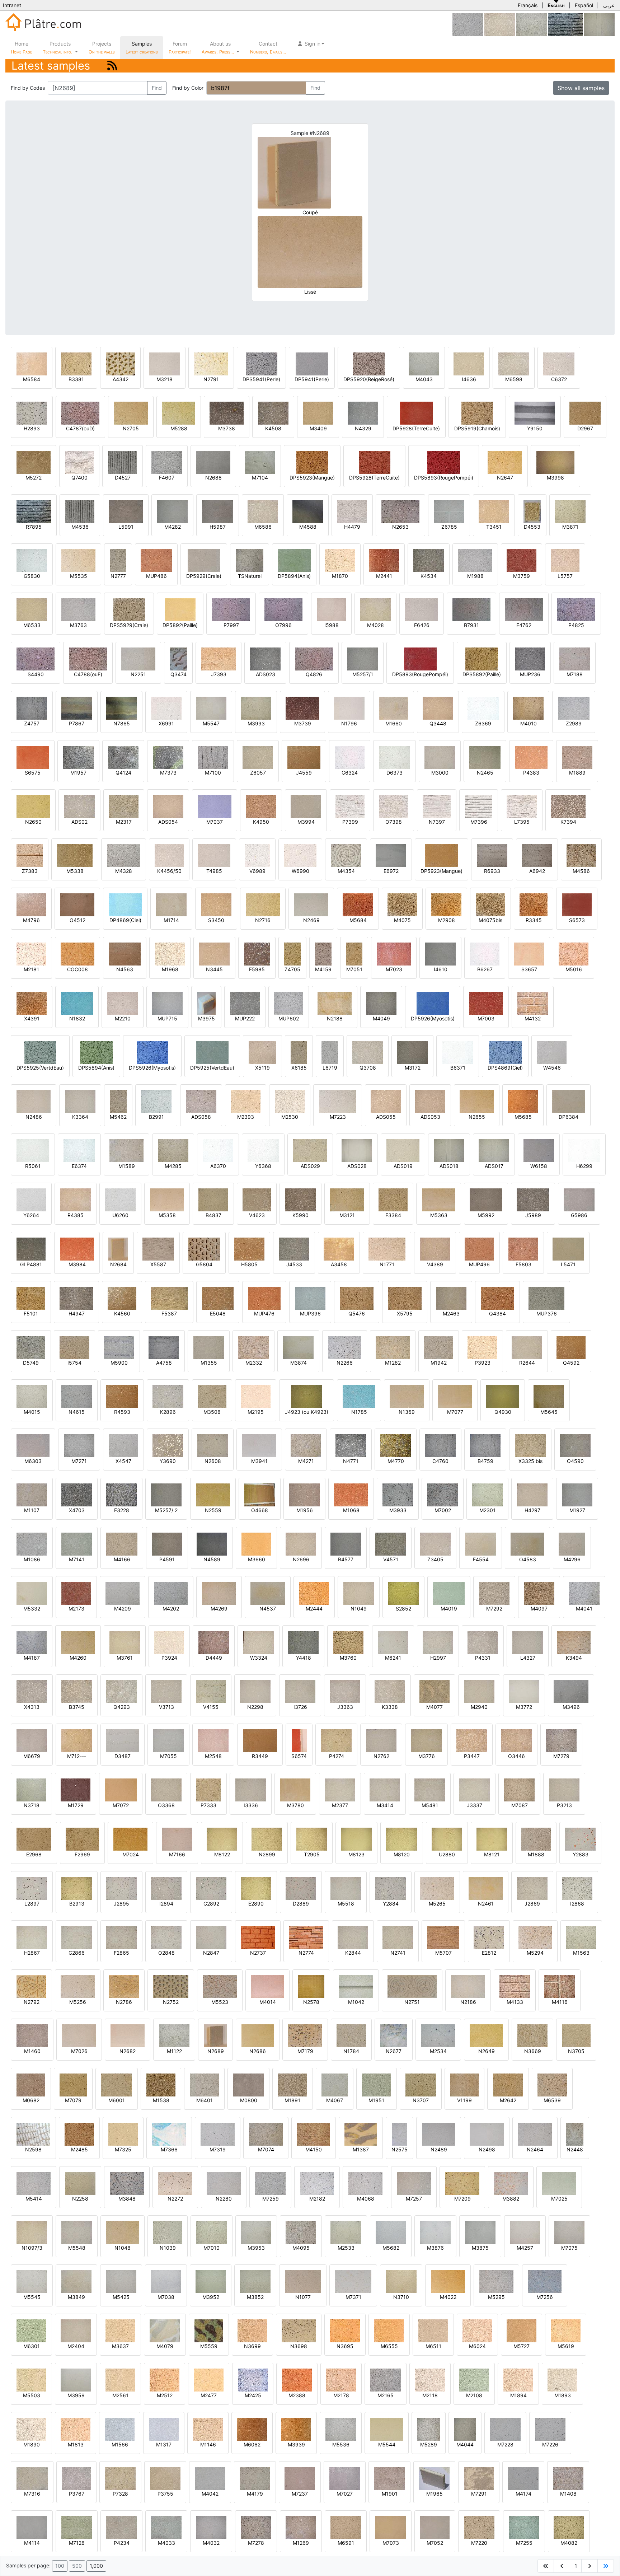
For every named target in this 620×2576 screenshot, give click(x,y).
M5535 (79, 576)
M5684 (358, 920)
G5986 (579, 1215)
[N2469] (311, 904)
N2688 (213, 478)
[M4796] (31, 904)
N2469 (311, 920)
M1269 (301, 2543)
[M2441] (384, 560)
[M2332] (253, 1347)
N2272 (175, 2199)
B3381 (76, 379)
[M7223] (338, 1101)
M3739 (303, 723)
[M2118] (430, 2379)
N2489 (439, 2149)
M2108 (474, 2395)
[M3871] (570, 511)
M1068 (351, 1510)
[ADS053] (430, 1101)
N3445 (214, 969)
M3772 (524, 1707)
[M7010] (212, 2232)
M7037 (215, 822)
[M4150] (314, 2134)
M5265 (437, 1904)
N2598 (33, 2149)
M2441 (384, 576)
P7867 (77, 723)
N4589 (212, 1559)
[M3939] (296, 2429)
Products (57, 48)
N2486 (34, 1117)
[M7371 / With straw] (353, 2281)
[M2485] (79, 2134)
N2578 (311, 2002)
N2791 (211, 379)
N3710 (401, 2297)
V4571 (391, 1559)
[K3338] (390, 1691)
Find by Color (188, 88)
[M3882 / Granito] (511, 2183)
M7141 (77, 1559)
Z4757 (32, 723)
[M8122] (222, 1839)
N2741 (398, 1953)
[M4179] (255, 2478)
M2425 (253, 2395)
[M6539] (552, 2084)
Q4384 (497, 1313)
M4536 (80, 527)
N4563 (125, 969)
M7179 (305, 2051)
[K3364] (80, 1101)
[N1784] (351, 2035)
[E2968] (34, 1839)
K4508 (273, 428)
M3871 (570, 527)
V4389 (435, 1264)
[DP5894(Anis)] (294, 560)
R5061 (33, 1166)
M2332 (254, 1363)
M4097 (539, 1609)
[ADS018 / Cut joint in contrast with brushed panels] (599, 24)
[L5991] (126, 511)
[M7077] (455, 1396)
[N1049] (359, 1593)
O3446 (516, 1756)
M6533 (32, 625)
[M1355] (209, 1347)
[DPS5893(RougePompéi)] (444, 462)
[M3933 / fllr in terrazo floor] (398, 1494)
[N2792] (31, 1986)
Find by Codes (28, 88)
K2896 (168, 1412)
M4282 (173, 527)
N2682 (128, 2051)
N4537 (268, 1609)
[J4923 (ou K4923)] (307, 1396)
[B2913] (77, 1888)
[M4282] (172, 511)
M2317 (124, 822)
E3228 (122, 1510)
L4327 (528, 1658)
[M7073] (391, 2527)
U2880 (447, 1854)
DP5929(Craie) (204, 576)
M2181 (31, 969)
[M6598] (500, 24)
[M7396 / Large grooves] (479, 806)
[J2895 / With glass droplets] (121, 1888)
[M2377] (340, 1789)
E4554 (481, 1559)
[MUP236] (530, 658)
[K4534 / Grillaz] (429, 560)
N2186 (468, 2002)
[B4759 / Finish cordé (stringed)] (485, 1445)
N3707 (421, 2100)
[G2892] (211, 1888)
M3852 (255, 2297)
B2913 (77, 1904)
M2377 (340, 1805)
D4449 (214, 1658)
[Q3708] (368, 1052)
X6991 (166, 723)
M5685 (523, 1117)
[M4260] (78, 1642)
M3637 (120, 2346)
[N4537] (268, 1593)
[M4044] (465, 2429)
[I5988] (331, 609)
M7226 (550, 2444)
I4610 (441, 969)
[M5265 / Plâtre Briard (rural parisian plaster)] (437, 1888)
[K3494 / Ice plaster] (574, 1642)
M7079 (73, 2100)
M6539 (552, 2100)
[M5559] (209, 2330)
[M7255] (524, 2527)
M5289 (429, 2444)
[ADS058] (201, 1101)
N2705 (131, 428)
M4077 (435, 1707)
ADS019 (403, 1166)
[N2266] (345, 1347)
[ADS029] (310, 1150)
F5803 (523, 1264)
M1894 (518, 2395)
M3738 (227, 428)
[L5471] (568, 1249)
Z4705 (292, 969)
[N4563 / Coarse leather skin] (125, 953)
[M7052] (435, 2527)
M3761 (125, 1658)
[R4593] (122, 1396)
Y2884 (391, 1904)
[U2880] (447, 1839)
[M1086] (32, 1544)
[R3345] (534, 904)
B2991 (156, 1117)
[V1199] (464, 2084)
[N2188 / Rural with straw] (335, 1003)
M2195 (256, 1412)
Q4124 (123, 773)
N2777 (118, 576)
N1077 (303, 2297)
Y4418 (304, 1658)
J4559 (304, 773)
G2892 (211, 1904)
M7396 (479, 822)
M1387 (361, 2149)
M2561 (120, 2395)
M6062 (252, 2444)
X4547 (123, 1461)
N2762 (381, 1756)
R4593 (122, 1412)
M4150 (314, 2149)
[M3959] (76, 2379)
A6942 (537, 871)
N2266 (345, 1363)
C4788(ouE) (88, 674)
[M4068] (365, 2183)
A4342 (121, 379)
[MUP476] (264, 1298)
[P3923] (482, 1347)
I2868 (577, 1904)
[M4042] (210, 2478)
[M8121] (492, 1839)
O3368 (166, 1805)
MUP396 (310, 1313)
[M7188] (575, 658)
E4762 (524, 625)
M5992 (486, 1215)
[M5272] (34, 462)
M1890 (32, 2444)
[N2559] (213, 1494)
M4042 (210, 2494)
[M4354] (346, 855)
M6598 (514, 379)
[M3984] (77, 1249)
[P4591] (167, 1544)
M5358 (167, 1215)
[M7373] (168, 757)
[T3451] (494, 511)
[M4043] (424, 363)
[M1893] (562, 2379)
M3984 (77, 1264)
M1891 (292, 2100)
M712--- (77, 1756)
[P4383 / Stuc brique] (531, 757)
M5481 (430, 1805)
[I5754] (74, 1347)
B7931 (471, 625)
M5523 (220, 2002)
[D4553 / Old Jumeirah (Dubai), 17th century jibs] (532, 511)
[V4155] (211, 1691)
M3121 (347, 1215)
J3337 (475, 1805)
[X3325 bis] (530, 1445)
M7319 (218, 2149)
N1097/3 (32, 2248)
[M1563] (581, 1937)
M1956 (305, 1510)
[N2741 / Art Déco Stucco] (398, 1937)
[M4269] (219, 1593)
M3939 (296, 2444)
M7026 (79, 2051)
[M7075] (569, 2232)
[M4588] (308, 511)
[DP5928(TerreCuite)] (416, 413)
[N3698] (299, 2330)
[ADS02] (79, 806)
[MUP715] (167, 1003)
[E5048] (218, 1298)
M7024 (131, 1854)
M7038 (166, 2297)
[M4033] (166, 2527)
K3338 (390, 1707)
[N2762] (381, 1740)
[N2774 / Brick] (306, 1937)
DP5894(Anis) (294, 576)
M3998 (555, 478)
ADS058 (201, 1117)
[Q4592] (571, 1347)
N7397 (437, 822)
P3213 (564, 1805)
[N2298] (255, 1691)
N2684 (118, 1264)
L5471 (568, 1264)
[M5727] (522, 2330)
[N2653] (400, 511)
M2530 (290, 1117)
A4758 (164, 1363)
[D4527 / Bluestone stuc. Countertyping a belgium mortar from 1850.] (123, 462)
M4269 (219, 1609)
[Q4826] (314, 658)
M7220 (479, 2543)
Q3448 (438, 723)
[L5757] (565, 560)
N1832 (77, 1018)
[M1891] (293, 2084)
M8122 (222, 1854)
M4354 (346, 871)
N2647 (505, 478)
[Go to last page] (606, 2566)
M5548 (77, 2248)
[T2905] (312, 1839)
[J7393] (219, 658)
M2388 (297, 2395)
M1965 (435, 2494)
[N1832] (77, 1003)
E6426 (422, 625)
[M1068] (351, 1494)
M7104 (260, 478)
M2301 (487, 1510)
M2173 (76, 1609)
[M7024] (130, 1839)
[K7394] (568, 806)
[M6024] (477, 2330)
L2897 (32, 1904)
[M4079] (165, 2330)
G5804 (204, 1264)
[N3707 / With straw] (421, 2084)
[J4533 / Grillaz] (294, 1249)
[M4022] (448, 2281)
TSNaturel (250, 576)
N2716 (263, 920)
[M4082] (569, 2527)
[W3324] (259, 1642)
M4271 (306, 1461)
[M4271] (306, 1445)
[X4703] (77, 1494)
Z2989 (574, 723)
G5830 (32, 576)
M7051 (354, 969)
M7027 (345, 2494)
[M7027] (345, 2478)
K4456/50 (169, 871)
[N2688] (213, 462)
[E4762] (524, 609)
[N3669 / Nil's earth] (532, 2035)
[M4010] (528, 708)
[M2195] (256, 1396)
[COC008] (77, 953)
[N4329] (363, 413)
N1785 (359, 1412)
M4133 (515, 2002)
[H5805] (249, 1249)
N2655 (477, 1117)
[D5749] (31, 1347)
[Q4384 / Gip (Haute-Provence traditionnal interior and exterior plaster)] (497, 1298)
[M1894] (518, 2379)
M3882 (511, 2199)
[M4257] (525, 2232)
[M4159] (323, 953)
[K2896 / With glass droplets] (168, 1396)
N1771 (387, 1264)
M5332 (32, 1609)
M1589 (127, 1166)
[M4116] (560, 1986)
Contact (268, 48)
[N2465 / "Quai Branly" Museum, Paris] (485, 757)
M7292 (494, 1609)
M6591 (346, 2543)
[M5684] (358, 904)
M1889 (577, 773)
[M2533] (346, 2232)
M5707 (443, 1953)
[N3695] (345, 2330)
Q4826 (314, 674)
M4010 (529, 723)
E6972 (391, 871)
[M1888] (536, 1839)
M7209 (462, 2199)
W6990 (300, 871)
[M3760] (348, 1642)
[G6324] (350, 757)
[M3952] (211, 2281)
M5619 (566, 2346)
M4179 (255, 2494)
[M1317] (164, 2429)
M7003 (486, 1018)
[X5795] (405, 1298)
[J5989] (533, 1199)
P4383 (531, 773)
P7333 (208, 1805)
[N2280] (224, 2183)
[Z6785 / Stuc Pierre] (449, 511)
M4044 (465, 2444)
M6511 (433, 2346)
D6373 (394, 773)
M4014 (268, 2002)
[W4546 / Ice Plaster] (552, 1052)
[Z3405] (435, 1544)
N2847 (211, 1953)
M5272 (34, 478)
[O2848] (166, 1937)
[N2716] (263, 904)
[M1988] (475, 560)
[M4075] (402, 904)
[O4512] (77, 904)
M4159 (323, 969)
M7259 (271, 2199)
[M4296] (572, 1544)
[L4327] (528, 1642)
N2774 (306, 1953)
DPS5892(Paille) (482, 674)
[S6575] (33, 757)
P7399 (350, 822)
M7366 (169, 2149)
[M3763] (78, 609)
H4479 (352, 527)
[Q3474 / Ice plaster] (178, 658)
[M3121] (347, 1199)
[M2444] (314, 1593)
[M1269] (301, 2527)
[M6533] (32, 609)
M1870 (340, 576)
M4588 (308, 527)
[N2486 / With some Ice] (34, 1101)
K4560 (122, 1313)
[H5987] (218, 511)
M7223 (338, 1117)
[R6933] (492, 855)
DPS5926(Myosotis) (152, 1068)
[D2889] (301, 1888)
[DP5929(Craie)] (204, 560)
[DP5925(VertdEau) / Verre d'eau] (212, 1052)
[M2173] (76, 1593)
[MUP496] (479, 1249)
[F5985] (257, 953)
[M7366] (169, 2134)
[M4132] (533, 1003)
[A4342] (120, 363)
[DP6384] (569, 1101)
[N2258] (80, 2183)
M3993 (256, 723)
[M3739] (302, 708)
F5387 (169, 1313)
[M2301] (487, 1494)
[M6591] (346, 2527)
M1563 (581, 1953)
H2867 (32, 1953)
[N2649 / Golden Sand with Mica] (486, 2035)
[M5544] (387, 2429)
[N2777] (118, 560)
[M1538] (161, 2084)
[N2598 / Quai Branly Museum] (33, 2134)
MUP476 (264, 1313)
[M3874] (298, 1347)
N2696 (301, 1559)
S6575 (33, 773)
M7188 (575, 674)
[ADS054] (168, 806)
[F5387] (169, 1298)
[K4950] (261, 806)
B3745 (77, 1707)
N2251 (138, 674)
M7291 (479, 2494)
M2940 (479, 1707)
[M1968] (170, 953)
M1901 (390, 2494)
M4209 (123, 1609)
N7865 (122, 723)
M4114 (32, 2543)
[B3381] (76, 363)
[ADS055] (386, 1101)
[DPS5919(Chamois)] (477, 413)
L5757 (565, 576)
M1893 (563, 2395)
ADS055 (386, 1117)
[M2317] (124, 806)
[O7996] (283, 609)
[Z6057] (258, 757)
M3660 (257, 1559)
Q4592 (571, 1363)
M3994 (306, 822)
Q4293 (122, 1707)
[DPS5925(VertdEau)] (40, 1052)
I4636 (469, 379)
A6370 (218, 1166)
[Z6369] (483, 708)
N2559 (213, 1510)
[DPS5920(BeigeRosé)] (369, 363)
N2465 (485, 773)
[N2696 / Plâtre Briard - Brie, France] (301, 1544)
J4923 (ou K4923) (307, 1412)
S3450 (216, 920)
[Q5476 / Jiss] (357, 1298)
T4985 (214, 871)
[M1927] (577, 1494)
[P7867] (77, 708)
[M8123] (356, 1839)
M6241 (393, 1658)
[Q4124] (123, 757)
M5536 (341, 2444)
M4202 (171, 1609)
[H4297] (532, 1494)
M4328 (124, 871)
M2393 (246, 1117)
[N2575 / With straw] (400, 2134)
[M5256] (78, 1986)
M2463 (451, 1313)
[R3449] (260, 1740)
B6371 (458, 1068)
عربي (609, 5)
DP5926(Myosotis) (433, 1018)
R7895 (34, 527)
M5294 (535, 1953)
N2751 (412, 2002)
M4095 (301, 2248)
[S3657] (529, 953)
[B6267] (485, 953)
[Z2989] (574, 708)
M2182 (317, 2199)
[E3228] (121, 1494)
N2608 (213, 1461)
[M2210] (123, 1003)
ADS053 (430, 1117)
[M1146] (208, 2429)
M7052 (435, 2543)
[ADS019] (403, 1150)
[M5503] (31, 2379)
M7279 (561, 1756)
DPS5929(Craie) (129, 625)
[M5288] (179, 413)
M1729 (76, 1805)
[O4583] (527, 1544)
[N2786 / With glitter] (124, 1986)
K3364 (80, 1117)
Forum (180, 48)
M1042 (356, 2002)
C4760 (440, 1461)
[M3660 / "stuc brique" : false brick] (256, 1544)
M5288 (179, 428)
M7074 (266, 2149)
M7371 (353, 2297)
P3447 (472, 1756)
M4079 (165, 2346)
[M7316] (32, 2478)
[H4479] (352, 511)
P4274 (337, 1756)
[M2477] (209, 2379)
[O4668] (260, 1494)
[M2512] (165, 2379)
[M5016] (574, 953)
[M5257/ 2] (166, 1494)
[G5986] (579, 1199)
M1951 (376, 2100)
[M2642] (508, 2084)
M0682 (31, 2100)
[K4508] (273, 413)
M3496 (571, 1707)
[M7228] (505, 2429)
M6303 (33, 1461)
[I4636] (469, 363)
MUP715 (167, 1018)
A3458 (339, 1264)
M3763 (78, 625)
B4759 (485, 1461)
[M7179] (305, 2035)
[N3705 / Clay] (576, 2035)
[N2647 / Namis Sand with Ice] (505, 462)
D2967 (585, 428)
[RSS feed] (112, 66)
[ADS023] (265, 658)
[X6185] (299, 1052)
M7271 (79, 1461)
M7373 (168, 773)
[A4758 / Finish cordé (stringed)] (164, 1347)
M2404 (76, 2346)
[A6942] (537, 855)
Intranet (12, 5)
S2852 (403, 1609)
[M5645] (549, 1396)
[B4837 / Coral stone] (213, 1199)
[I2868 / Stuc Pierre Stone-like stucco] (577, 1888)
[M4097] (539, 1593)
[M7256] (545, 2281)
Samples (142, 48)
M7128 (77, 2543)
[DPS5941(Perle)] (262, 363)
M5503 (32, 2395)
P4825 (576, 625)
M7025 (559, 2199)
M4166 (122, 1559)
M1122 (174, 2051)
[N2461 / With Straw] (486, 1888)
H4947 (77, 1313)
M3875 (480, 2248)
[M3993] (256, 708)
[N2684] (118, 1249)
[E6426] (422, 609)
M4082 (569, 2543)
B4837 (213, 1215)
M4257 (525, 2248)
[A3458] (339, 1249)
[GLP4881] (31, 1249)
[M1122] (532, 24)
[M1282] (393, 1347)
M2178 (341, 2395)
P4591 (167, 1559)
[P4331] (483, 1642)
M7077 (455, 1412)
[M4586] (581, 855)
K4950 (261, 822)
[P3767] (76, 2478)
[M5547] (211, 708)
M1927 (577, 1510)
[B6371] (458, 1052)
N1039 (168, 2248)
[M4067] (335, 2084)
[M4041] (584, 1593)
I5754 (74, 1363)
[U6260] (120, 1199)
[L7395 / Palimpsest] (522, 806)
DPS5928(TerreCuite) (374, 478)
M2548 (213, 1756)
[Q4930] (503, 1396)
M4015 (32, 1412)
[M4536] (80, 511)
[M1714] (171, 904)
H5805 (249, 1264)
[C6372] (559, 363)
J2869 (532, 1904)
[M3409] (318, 413)
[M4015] (32, 1396)
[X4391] (32, 1003)
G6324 (350, 773)
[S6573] (577, 904)
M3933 (398, 1510)
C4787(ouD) (80, 428)
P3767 (77, 2494)
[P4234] (121, 2527)
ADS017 (494, 1166)
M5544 (387, 2444)
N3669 (533, 2051)
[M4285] (173, 1150)
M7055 (168, 1756)
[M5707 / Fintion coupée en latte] (443, 1937)
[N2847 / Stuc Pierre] (211, 1937)
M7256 (545, 2297)
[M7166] (177, 1839)
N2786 (124, 2002)
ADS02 (79, 822)
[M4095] (301, 2232)
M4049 (381, 1018)
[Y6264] (31, 1199)
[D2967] (585, 413)
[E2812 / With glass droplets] (489, 1937)
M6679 (32, 1756)
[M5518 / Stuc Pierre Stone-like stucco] (346, 1888)
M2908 (447, 920)
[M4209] (123, 1593)
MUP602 (289, 1018)
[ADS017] (494, 1150)
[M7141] (77, 1544)
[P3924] (169, 1642)
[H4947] (76, 1298)
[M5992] (486, 1199)
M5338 (75, 871)
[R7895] (565, 24)
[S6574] (299, 1740)
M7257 (414, 2199)
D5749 (31, 1363)
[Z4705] (292, 953)
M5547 (211, 723)
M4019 (449, 1609)
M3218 (165, 379)
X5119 (262, 1068)
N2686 (258, 2051)
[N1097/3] (32, 2232)
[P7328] (120, 2478)
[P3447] (472, 1740)
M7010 (212, 2248)
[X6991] (166, 708)
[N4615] (77, 1396)
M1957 (78, 773)
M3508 (212, 1412)
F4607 (167, 478)
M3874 (299, 1363)
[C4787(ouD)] (80, 413)
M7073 (391, 2543)
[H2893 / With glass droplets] (32, 413)
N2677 (394, 2051)
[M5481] (430, 1789)
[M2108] (474, 2379)
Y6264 (31, 1215)
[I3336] (251, 1789)
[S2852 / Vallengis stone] (403, 1593)
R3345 (534, 920)
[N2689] (215, 2035)
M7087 (520, 1805)
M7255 (524, 2543)
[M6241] (393, 1642)
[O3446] (516, 1740)
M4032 (211, 2543)
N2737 (258, 1953)
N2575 (400, 2149)
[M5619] (566, 2330)
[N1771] (387, 1249)
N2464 (535, 2149)
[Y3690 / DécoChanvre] (168, 1445)
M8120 (402, 1854)
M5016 (574, 969)
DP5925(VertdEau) (212, 1068)
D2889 (301, 1904)
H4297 (532, 1510)
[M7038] (166, 2281)
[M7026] (79, 2035)
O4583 (528, 1559)
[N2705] (131, 413)
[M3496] (571, 1691)
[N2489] (439, 2134)
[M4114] (32, 2527)
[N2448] (575, 2134)
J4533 (294, 1264)
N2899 (267, 1854)
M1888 (536, 1854)
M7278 (256, 2543)
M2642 (508, 2100)
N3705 (576, 2051)
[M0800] (248, 2084)
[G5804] (204, 1249)
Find (157, 88)
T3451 (494, 527)
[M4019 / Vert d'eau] (449, 1593)
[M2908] (446, 904)
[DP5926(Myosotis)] (433, 1003)
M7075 (569, 2248)
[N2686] (258, 2035)
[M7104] (260, 462)
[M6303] (33, 1445)
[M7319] (218, 2134)
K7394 (568, 822)
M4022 (448, 2297)
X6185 (299, 1068)
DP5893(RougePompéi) (420, 674)
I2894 (166, 1904)
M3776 (427, 1756)
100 (60, 2566)
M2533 (346, 2248)
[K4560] (122, 1298)
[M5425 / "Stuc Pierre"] (121, 2281)
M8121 (492, 1854)
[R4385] (76, 1199)
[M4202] (171, 1593)
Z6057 (258, 773)
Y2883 (581, 1854)
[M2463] (451, 1298)
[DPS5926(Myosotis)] (152, 1052)
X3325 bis (530, 1461)
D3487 (123, 1756)
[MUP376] (546, 1298)
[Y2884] (391, 1888)
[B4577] (346, 1544)
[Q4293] (121, 1691)
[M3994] (306, 806)
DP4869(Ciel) (125, 920)
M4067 (335, 2100)
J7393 (219, 674)
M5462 (118, 1117)
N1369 (407, 1412)
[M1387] (361, 2134)
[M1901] (389, 2478)
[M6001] (117, 2084)
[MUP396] (310, 1298)
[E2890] (256, 1888)
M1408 (568, 2494)
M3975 (206, 1018)
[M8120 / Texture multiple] (402, 1839)
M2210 (123, 1018)
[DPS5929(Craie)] (129, 609)
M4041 (584, 1609)
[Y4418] (303, 1642)
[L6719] (330, 1052)
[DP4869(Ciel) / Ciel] (125, 904)
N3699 (252, 2346)
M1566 (120, 2444)
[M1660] (394, 708)
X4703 (77, 1510)
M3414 (385, 1805)
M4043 (424, 379)
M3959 (76, 2395)
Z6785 (449, 527)
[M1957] (78, 757)
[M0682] (31, 2084)
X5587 (158, 1264)
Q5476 (357, 1313)
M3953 (256, 2248)
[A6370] (218, 1150)
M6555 (389, 2346)
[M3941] (259, 1445)
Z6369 (483, 723)
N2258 (80, 2199)
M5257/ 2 (166, 1510)
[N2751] (412, 1986)
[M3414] (385, 1789)
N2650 (33, 822)
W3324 (259, 1658)
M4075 (402, 920)
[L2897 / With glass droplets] (32, 1888)
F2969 (82, 1854)
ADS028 (357, 1166)
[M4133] (515, 1986)
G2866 (77, 1953)
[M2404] (76, 2330)
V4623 (257, 1215)
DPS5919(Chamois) (477, 428)
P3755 (165, 2494)
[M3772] (524, 1691)
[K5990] (300, 1199)
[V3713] (166, 1691)
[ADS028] (357, 1150)
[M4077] (435, 1691)
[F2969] (82, 1839)
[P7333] (208, 1789)
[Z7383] (30, 855)
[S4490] (36, 658)
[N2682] (128, 2035)
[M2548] (213, 1740)
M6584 (32, 379)
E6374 (79, 1166)
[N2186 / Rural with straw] (468, 1986)
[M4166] (122, 1544)
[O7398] (394, 806)
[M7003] (486, 1003)
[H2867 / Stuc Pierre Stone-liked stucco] (32, 1937)
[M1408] (568, 2478)
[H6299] (584, 1150)
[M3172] (412, 1052)
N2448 (575, 2149)
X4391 (32, 1018)
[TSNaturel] (250, 560)
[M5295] (496, 2281)
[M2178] (341, 2379)
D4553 (532, 527)
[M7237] (300, 2478)
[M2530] (290, 1101)
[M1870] (340, 560)
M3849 (76, 2297)
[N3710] (401, 2281)
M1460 (32, 2051)
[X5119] (262, 1052)
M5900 (119, 1363)
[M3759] (522, 560)
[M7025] (559, 2183)
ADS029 (310, 1166)
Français (528, 5)
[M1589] (126, 1150)
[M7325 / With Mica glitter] (123, 2134)
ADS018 (449, 1166)
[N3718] (31, 1789)
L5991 (126, 527)
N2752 (171, 2002)
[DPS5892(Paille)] (482, 658)
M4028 (375, 625)
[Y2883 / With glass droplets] (580, 1839)
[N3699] (252, 2330)
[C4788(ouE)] (88, 658)
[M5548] (77, 2232)
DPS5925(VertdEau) (40, 1068)
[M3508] (212, 1396)
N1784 (351, 2051)
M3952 (211, 2297)
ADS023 (266, 674)
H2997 (438, 1658)
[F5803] (523, 1249)
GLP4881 (31, 1264)
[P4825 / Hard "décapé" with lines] (576, 609)
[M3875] (480, 2232)
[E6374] (79, 1150)
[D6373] (394, 757)
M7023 (394, 969)
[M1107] (32, 1494)
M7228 (505, 2444)
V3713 (166, 1707)
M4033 (166, 2543)
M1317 (164, 2444)
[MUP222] (245, 1003)
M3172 (413, 1068)
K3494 (574, 1658)
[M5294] (535, 1937)
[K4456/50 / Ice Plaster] (169, 855)
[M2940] (479, 1691)
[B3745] (77, 1691)
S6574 (299, 1756)
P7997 (231, 625)
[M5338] (75, 855)
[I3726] (300, 1691)
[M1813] (76, 2429)
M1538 (161, 2100)
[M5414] (34, 2183)
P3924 (169, 1658)
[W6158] (539, 1150)
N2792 (32, 2002)
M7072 (121, 1805)
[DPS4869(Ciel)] (505, 1052)
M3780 (295, 1805)
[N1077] (303, 2281)
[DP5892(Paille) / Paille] (180, 609)
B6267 (485, 969)
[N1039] (168, 2232)
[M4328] (124, 855)
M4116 (560, 2002)
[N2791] (211, 363)
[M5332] (32, 1593)
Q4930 (503, 1412)
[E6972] (391, 855)
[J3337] (475, 1789)
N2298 (255, 1707)
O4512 (77, 920)
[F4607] (167, 462)
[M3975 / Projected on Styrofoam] (206, 1003)
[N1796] (349, 708)
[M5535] (78, 560)
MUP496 (479, 1264)
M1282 (393, 1363)
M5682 (391, 2248)
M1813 (76, 2444)
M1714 (171, 920)
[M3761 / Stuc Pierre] (125, 1642)
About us (219, 48)
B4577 (346, 1559)
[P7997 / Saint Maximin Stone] (231, 609)
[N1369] (407, 1396)
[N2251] (138, 658)
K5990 (300, 1215)
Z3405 (435, 1559)
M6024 (477, 2346)
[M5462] (118, 1101)
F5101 (31, 1313)
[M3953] (256, 2232)
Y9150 (535, 428)
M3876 (435, 2248)
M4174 (523, 2494)
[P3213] (564, 1789)
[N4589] (212, 1544)
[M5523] (220, 1986)
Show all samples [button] (581, 88)
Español (584, 5)
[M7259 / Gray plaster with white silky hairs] (468, 24)
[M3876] (435, 2232)
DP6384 (569, 1117)
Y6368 (263, 1166)
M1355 (209, 1363)
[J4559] (304, 757)
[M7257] (414, 2183)
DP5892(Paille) (180, 625)
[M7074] (266, 2134)
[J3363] (345, 1691)
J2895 (121, 1904)
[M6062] (252, 2429)
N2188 (335, 1018)
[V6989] (257, 855)
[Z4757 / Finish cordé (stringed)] (32, 708)
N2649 (487, 2051)
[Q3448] (438, 708)
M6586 (263, 527)
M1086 (32, 1559)
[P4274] (336, 1740)
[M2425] (253, 2379)
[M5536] (341, 2429)
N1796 (349, 723)
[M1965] (434, 2478)
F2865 (121, 1953)
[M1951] (377, 2084)
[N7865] (121, 708)
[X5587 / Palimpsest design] (158, 1249)
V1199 (464, 2100)
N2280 (224, 2199)
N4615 (77, 1412)
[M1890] (31, 2429)
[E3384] (393, 1199)
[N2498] (487, 2134)
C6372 (559, 379)
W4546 (552, 1068)
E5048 (218, 1313)
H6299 (584, 1166)
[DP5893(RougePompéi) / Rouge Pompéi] (420, 658)
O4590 (575, 1461)
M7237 (300, 2494)
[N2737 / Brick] (258, 1937)
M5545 (32, 2297)
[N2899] (267, 1839)
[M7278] (256, 2527)
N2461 (486, 1904)
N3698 (299, 2346)
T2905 (312, 1854)
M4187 (32, 1658)
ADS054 (168, 822)
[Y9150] (535, 413)
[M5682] (391, 2232)
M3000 (440, 773)
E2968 (34, 1854)
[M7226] (550, 2429)
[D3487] (123, 1740)
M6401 (205, 2100)
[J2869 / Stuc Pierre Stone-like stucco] (532, 1888)
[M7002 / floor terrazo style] (443, 1494)
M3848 (127, 2199)
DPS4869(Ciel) (505, 1068)
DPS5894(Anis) (96, 1068)
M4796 (31, 920)
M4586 (581, 871)
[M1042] (356, 1986)
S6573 (577, 920)
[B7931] (471, 609)
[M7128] (77, 2527)
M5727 (522, 2346)
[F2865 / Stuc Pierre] (121, 1937)
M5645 (549, 1412)
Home (21, 48)
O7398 (394, 822)
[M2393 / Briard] (246, 1101)
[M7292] (494, 1593)
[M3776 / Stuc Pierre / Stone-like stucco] (426, 1740)
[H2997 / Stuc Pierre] (438, 1642)
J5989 (533, 1215)
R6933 (492, 871)
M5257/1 (363, 674)
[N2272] (175, 2183)
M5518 (346, 1904)
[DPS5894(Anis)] (96, 1052)
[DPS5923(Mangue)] (312, 462)
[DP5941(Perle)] (312, 363)
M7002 (443, 1510)
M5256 (78, 2002)
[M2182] (317, 2183)
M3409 (318, 428)
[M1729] (76, 1789)
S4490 (36, 674)
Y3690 (168, 1461)
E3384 (393, 1215)
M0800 (249, 2100)
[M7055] (168, 1740)
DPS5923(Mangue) (312, 478)
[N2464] (535, 2134)
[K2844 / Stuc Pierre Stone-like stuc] (353, 1937)
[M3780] (295, 1789)
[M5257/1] (363, 658)
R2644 (527, 1363)
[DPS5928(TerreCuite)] (375, 462)
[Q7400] (79, 462)
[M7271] (79, 1445)
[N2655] (477, 1101)
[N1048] (123, 2232)
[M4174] (523, 2478)
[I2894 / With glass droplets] (166, 1888)
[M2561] (120, 2379)
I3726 (300, 1707)
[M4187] (32, 1642)
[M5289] (429, 2429)
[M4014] (267, 1986)
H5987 (218, 527)
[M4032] (211, 2527)
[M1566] (120, 2429)
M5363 (439, 1215)
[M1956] (304, 1494)
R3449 (260, 1756)
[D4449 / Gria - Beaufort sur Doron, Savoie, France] (214, 1642)
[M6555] (389, 2330)
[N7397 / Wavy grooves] (437, 806)
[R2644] (527, 1347)
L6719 (330, 1068)
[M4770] (396, 1445)
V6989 (257, 871)
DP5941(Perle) (312, 379)
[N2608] (213, 1445)
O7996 (283, 625)
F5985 (257, 969)
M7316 (32, 2494)
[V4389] (435, 1249)
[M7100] (213, 757)
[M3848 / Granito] (127, 2183)
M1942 (439, 1363)
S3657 (529, 969)
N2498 (487, 2149)
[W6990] (300, 855)
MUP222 (245, 1018)
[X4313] (32, 1691)
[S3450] (216, 904)
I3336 (251, 1805)
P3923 (483, 1363)
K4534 (429, 576)
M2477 (209, 2395)
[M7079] (73, 2084)
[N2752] (171, 1986)
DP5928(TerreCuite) (416, 428)
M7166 (177, 1854)
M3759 (522, 576)
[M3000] (440, 757)
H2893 (32, 428)
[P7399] (350, 806)
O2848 (166, 1953)
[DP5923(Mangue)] (441, 855)
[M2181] (31, 953)
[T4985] (214, 855)
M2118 (430, 2395)
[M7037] (215, 806)
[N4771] (351, 1445)
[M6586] (263, 511)
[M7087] (519, 1789)
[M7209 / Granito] (462, 2183)
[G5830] (32, 560)
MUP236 (530, 674)
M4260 (78, 1658)
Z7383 (30, 871)
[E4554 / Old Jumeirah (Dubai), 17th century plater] (481, 1544)
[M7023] (394, 953)
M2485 (79, 2149)
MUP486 (156, 576)
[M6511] (433, 2330)
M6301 (32, 2346)
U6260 (120, 1215)
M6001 (117, 2100)
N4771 (351, 1461)
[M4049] (381, 1003)
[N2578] (311, 1986)
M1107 (32, 1510)
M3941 (259, 1461)
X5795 (405, 1313)
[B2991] (156, 1101)
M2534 (438, 2051)
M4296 (572, 1559)
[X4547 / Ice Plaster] (123, 1445)
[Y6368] (263, 1150)
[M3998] (555, 462)
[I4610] (440, 953)
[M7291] (479, 2478)
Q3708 (368, 1068)
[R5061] (33, 1150)
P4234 (122, 2543)
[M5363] (439, 1199)
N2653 (400, 527)
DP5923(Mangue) (441, 871)
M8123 (356, 1854)
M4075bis (490, 920)
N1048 (123, 2248)
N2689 (216, 2051)
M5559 (209, 2346)
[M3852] (255, 2281)
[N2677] (394, 2035)
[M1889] (577, 757)
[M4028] (375, 609)
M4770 (396, 1461)
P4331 (483, 1658)
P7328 (120, 2494)
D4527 (123, 478)
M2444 (314, 1609)
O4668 (260, 1510)
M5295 (496, 2297)
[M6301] (31, 2330)
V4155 (211, 1707)
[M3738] (227, 413)
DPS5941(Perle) (261, 379)
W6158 (539, 1166)
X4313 (32, 1707)
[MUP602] (289, 1003)
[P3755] (165, 2478)
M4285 (173, 1166)
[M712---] (77, 1740)
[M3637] (120, 2330)
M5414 (34, 2199)
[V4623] (257, 1199)
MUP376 (547, 1313)
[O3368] (166, 1789)
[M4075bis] (490, 904)
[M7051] (354, 953)
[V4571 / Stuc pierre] (391, 1544)
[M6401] (204, 2084)
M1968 (170, 969)
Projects (102, 48)
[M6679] (32, 1740)
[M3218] (165, 363)
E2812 (489, 1953)
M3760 (348, 1658)
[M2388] (297, 2379)
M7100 (213, 773)
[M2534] (438, 2035)
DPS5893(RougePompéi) (444, 478)
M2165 (386, 2395)
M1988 (475, 576)
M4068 (366, 2199)
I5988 (332, 625)
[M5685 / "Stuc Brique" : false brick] (523, 1101)
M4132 (533, 1018)
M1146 (208, 2444)
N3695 (345, 2346)
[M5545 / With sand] (32, 2281)
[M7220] (479, 2527)
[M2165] (386, 2379)
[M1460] (32, 2035)
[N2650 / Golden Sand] (33, 806)
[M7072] (121, 1789)
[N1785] (359, 1396)
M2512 (165, 2395)
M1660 (394, 723)
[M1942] (439, 1347)
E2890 (256, 1904)
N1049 (359, 1609)
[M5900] (119, 1347)
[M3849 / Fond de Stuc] (76, 2281)
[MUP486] (156, 560)
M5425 (121, 2297)
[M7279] (561, 1740)
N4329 (363, 428)
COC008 (77, 969)
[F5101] (31, 1298)
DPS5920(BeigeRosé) (369, 379)
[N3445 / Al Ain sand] (214, 953)
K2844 (353, 1953)
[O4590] (575, 1445)
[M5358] (167, 1199)
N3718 (32, 1805)
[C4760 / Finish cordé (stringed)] (440, 1445)
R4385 (76, 1215)
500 (77, 2566)
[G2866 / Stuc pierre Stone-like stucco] (77, 1937)
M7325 (123, 2149)
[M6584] (32, 363)
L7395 (522, 822)
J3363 (345, 1707)
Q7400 (79, 478)
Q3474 (179, 674)
